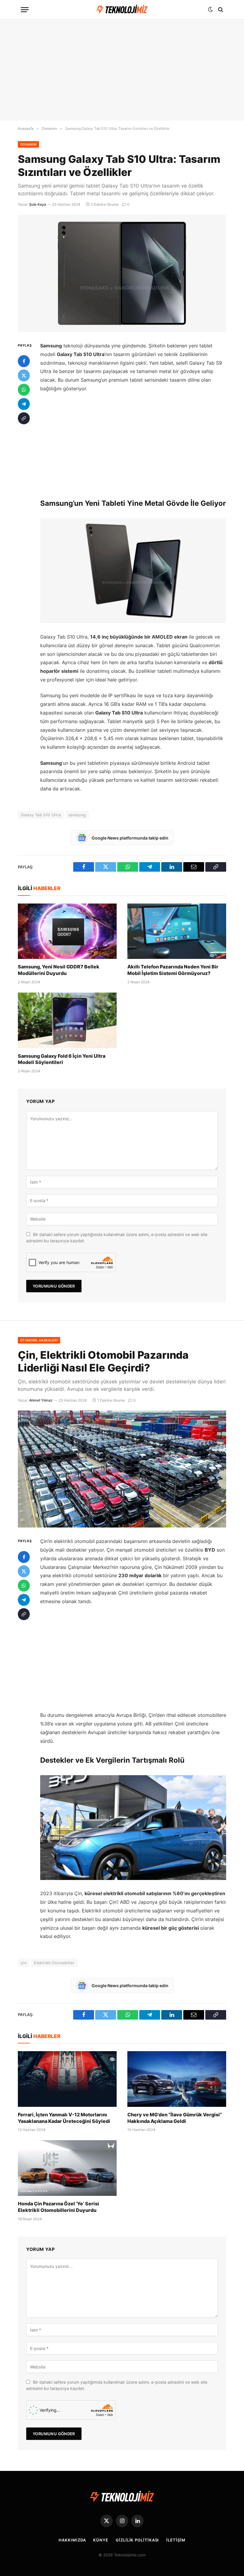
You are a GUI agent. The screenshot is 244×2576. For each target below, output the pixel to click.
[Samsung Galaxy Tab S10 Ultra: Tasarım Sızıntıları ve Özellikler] (122, 273)
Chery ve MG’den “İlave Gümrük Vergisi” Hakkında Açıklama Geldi (175, 2118)
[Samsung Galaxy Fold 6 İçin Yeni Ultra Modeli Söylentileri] (67, 1020)
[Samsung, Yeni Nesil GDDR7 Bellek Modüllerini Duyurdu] (67, 931)
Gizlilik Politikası (137, 2540)
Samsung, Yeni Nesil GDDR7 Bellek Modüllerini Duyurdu (59, 970)
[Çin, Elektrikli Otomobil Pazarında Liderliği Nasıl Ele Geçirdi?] (122, 1469)
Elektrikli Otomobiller (54, 1963)
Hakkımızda (72, 2540)
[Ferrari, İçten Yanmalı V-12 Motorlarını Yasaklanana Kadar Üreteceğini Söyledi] (67, 2079)
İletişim (176, 2540)
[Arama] (220, 10)
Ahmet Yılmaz (41, 1400)
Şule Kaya (38, 204)
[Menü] (25, 10)
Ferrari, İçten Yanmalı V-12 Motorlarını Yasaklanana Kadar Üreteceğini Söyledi (64, 2118)
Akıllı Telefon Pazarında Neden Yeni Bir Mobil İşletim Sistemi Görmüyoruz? (173, 970)
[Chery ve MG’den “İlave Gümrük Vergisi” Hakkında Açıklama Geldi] (177, 2079)
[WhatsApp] (24, 390)
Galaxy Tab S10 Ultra (41, 815)
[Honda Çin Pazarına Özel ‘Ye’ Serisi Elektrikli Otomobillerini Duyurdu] (67, 2168)
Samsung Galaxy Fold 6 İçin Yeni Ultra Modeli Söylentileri (62, 1059)
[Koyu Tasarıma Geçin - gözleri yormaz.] (210, 10)
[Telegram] (24, 404)
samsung (77, 815)
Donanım (28, 144)
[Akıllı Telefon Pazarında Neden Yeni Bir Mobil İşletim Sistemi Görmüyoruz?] (177, 931)
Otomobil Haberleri (39, 1340)
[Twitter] (24, 375)
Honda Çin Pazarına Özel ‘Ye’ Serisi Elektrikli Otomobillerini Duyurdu (58, 2207)
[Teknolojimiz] (122, 10)
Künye (101, 2540)
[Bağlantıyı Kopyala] (24, 418)
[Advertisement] (122, 70)
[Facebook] (24, 361)
